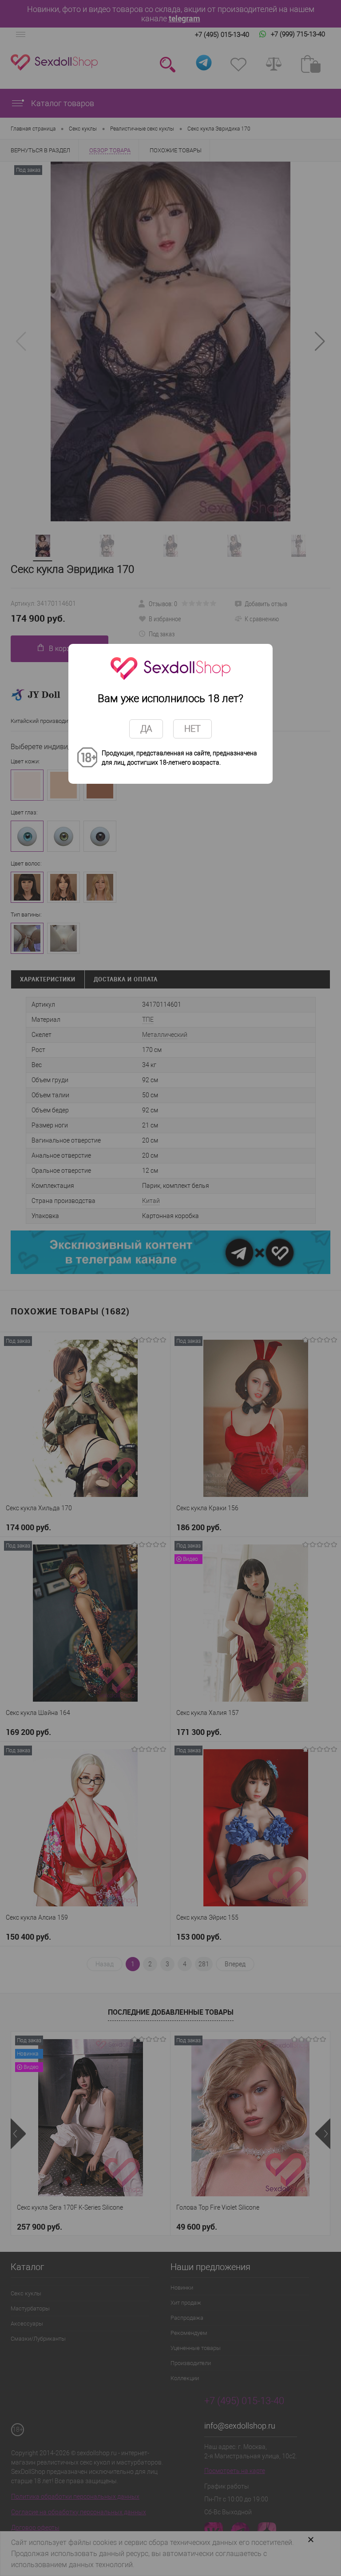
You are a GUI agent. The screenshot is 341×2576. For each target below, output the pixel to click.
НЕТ (192, 729)
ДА (146, 729)
